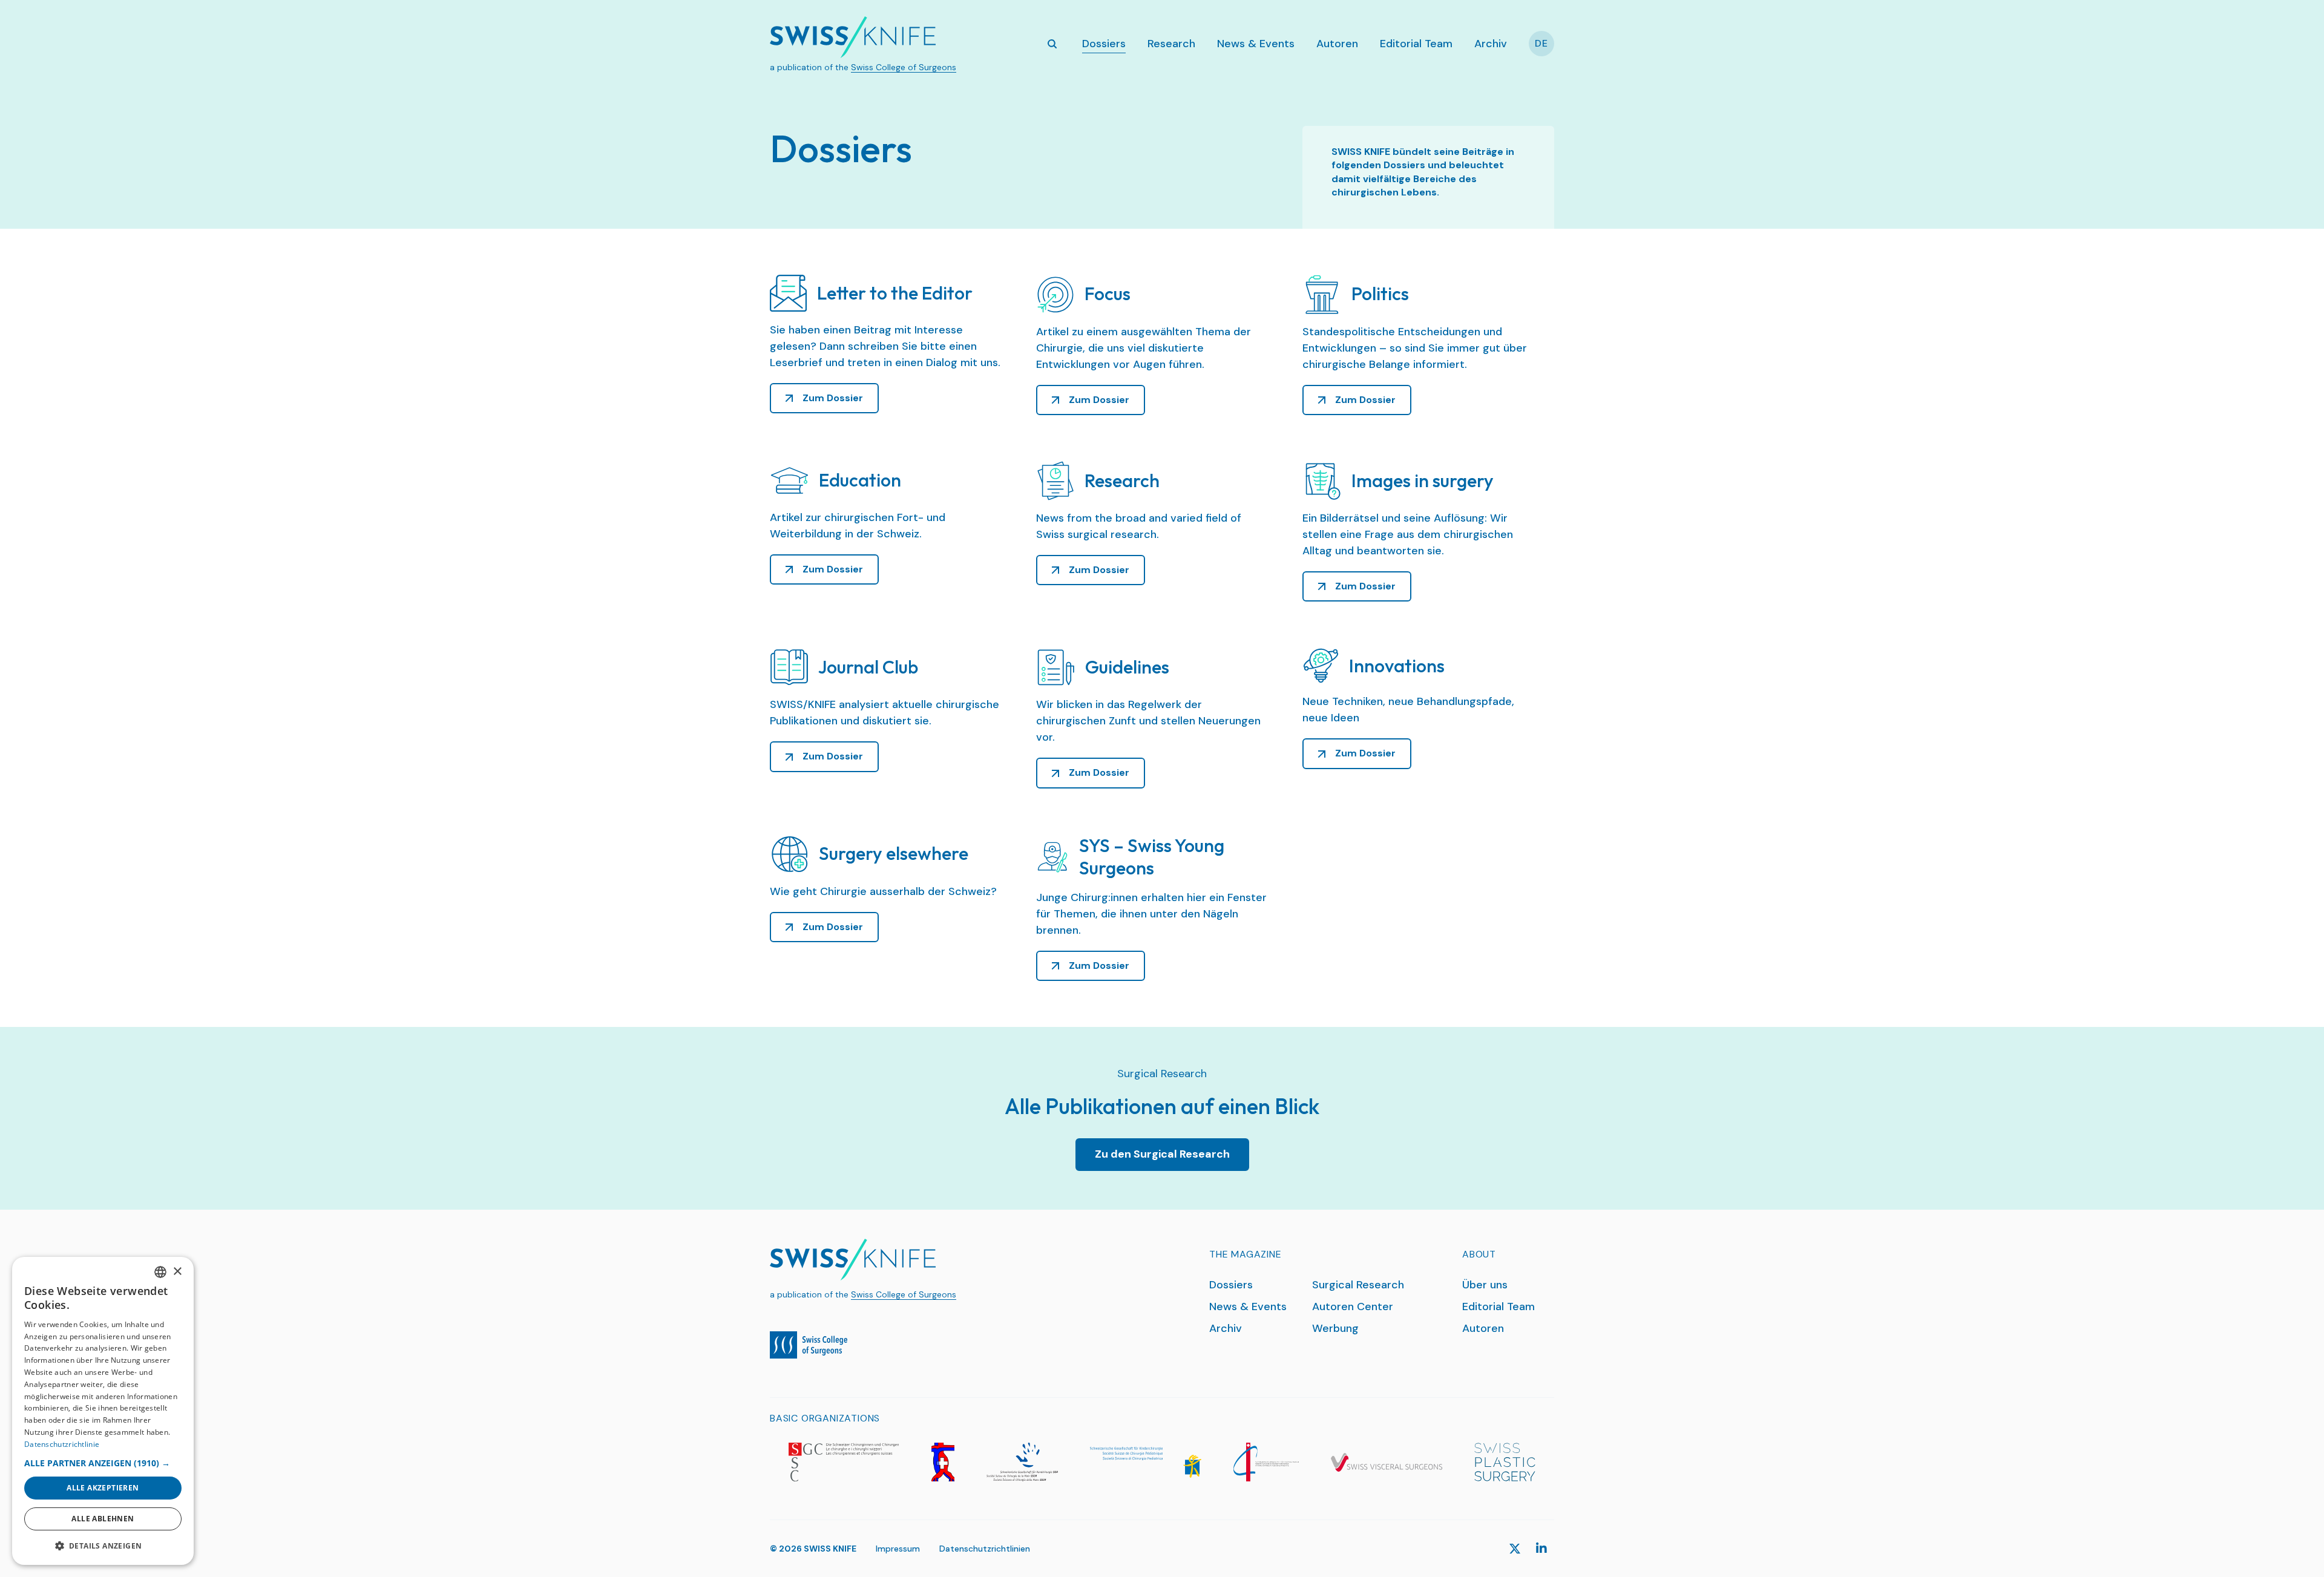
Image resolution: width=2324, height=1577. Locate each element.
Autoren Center (1353, 1307)
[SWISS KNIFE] (853, 37)
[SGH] (1022, 1462)
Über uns (1485, 1285)
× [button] (177, 1272)
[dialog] (103, 1411)
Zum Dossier (833, 398)
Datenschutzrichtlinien (985, 1549)
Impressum (898, 1549)
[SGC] (844, 1462)
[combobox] (160, 1272)
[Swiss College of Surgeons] (809, 1345)
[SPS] (1505, 1462)
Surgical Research (1358, 1285)
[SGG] (943, 1462)
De (1541, 43)
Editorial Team (1416, 44)
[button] (103, 1463)
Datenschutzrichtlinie (62, 1444)
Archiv (1491, 44)
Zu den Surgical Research (1162, 1154)
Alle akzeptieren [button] (103, 1488)
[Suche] (1052, 44)
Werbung (1335, 1328)
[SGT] (1266, 1462)
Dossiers (1104, 44)
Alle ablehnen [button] (103, 1519)
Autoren (1337, 44)
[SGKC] (1146, 1462)
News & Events (1256, 44)
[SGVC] (1387, 1462)
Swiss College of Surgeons (904, 67)
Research (1171, 44)
